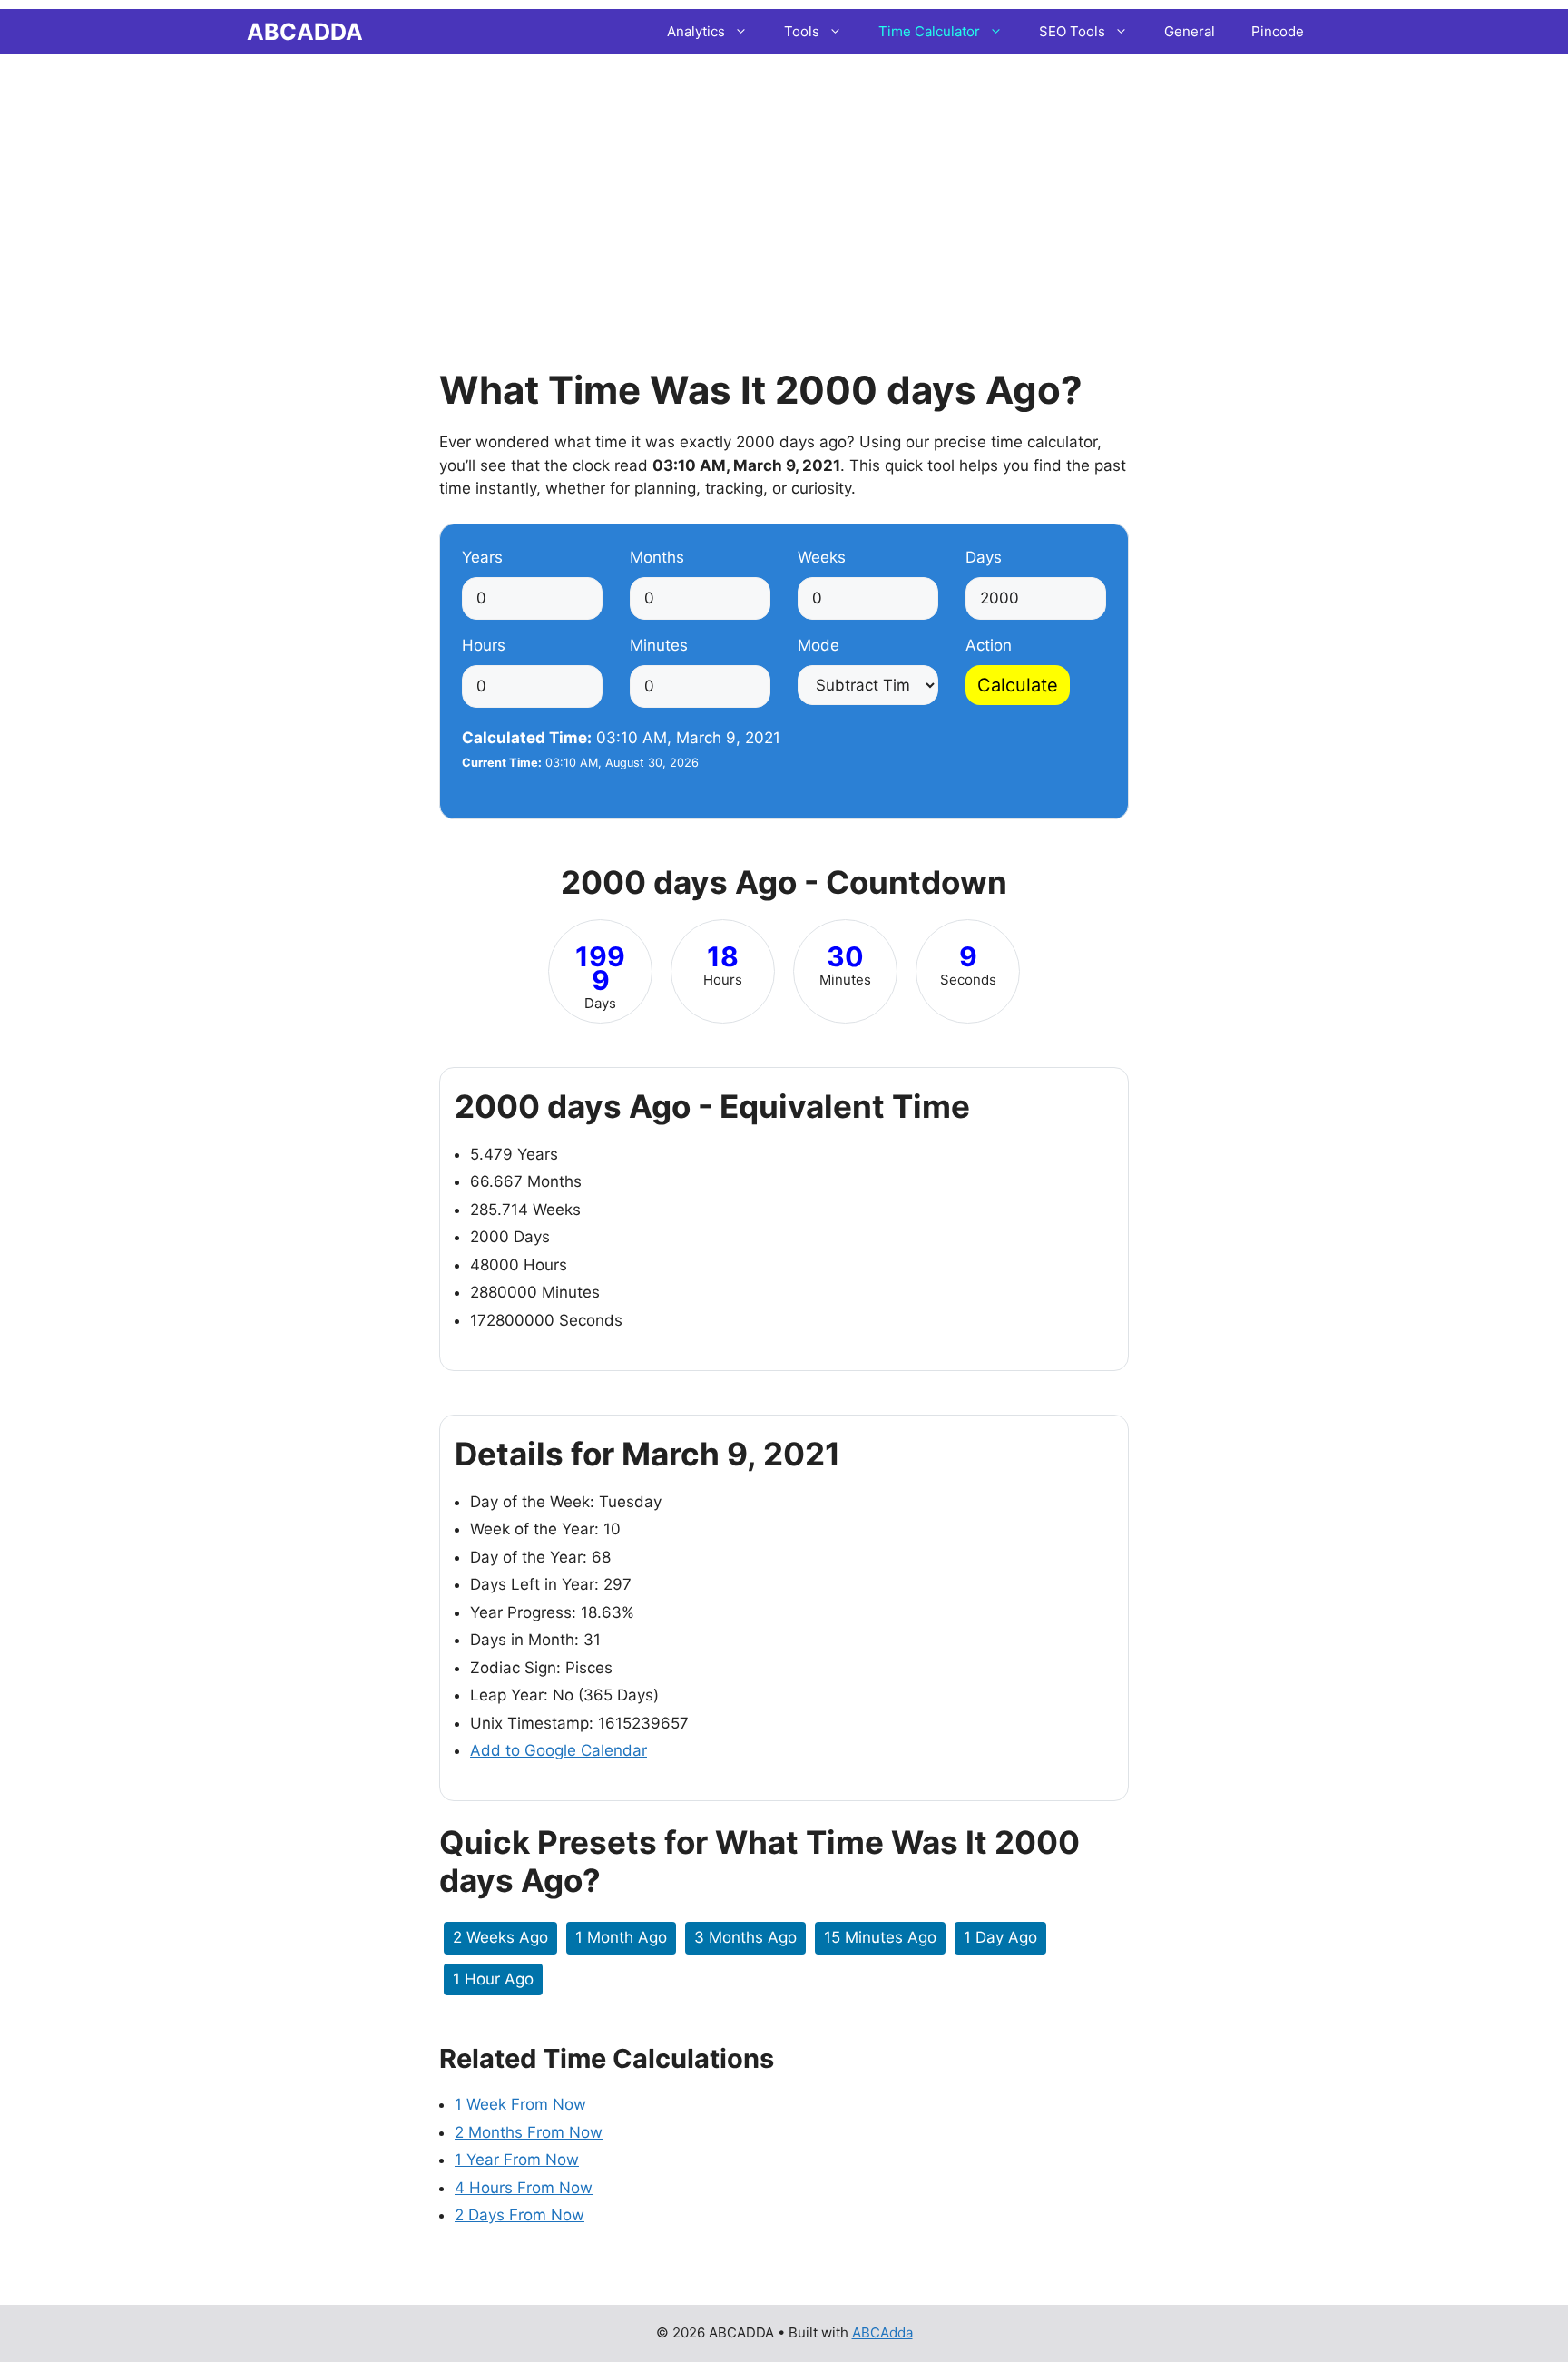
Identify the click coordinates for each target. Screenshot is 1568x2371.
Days (984, 557)
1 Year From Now (517, 2160)
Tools (802, 31)
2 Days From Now (519, 2215)
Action (989, 645)
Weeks (822, 557)
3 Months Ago (745, 1937)
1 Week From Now (520, 2104)
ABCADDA (305, 32)
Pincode (1278, 31)
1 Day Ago (1000, 1937)
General (1190, 31)
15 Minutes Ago (880, 1937)
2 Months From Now (529, 2132)
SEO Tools (1072, 31)
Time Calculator (929, 31)
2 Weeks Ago (500, 1937)
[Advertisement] (784, 186)
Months (657, 557)
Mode (818, 645)
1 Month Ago (621, 1937)
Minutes (659, 645)
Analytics (696, 31)
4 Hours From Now (524, 2188)
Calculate (1018, 685)
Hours (484, 645)
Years (482, 557)
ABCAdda (882, 2332)
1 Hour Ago (493, 1979)
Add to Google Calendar (559, 1750)
